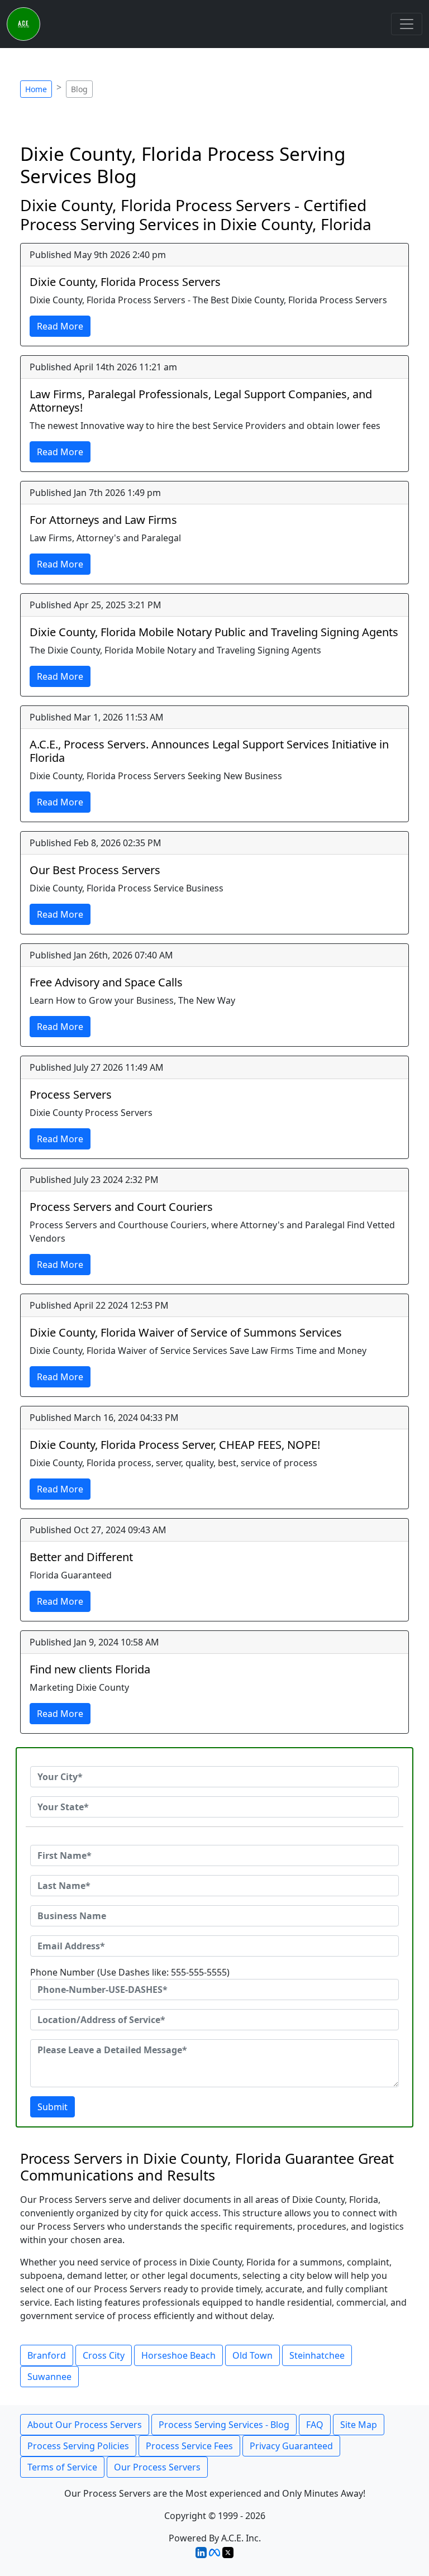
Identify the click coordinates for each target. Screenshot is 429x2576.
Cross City (104, 2355)
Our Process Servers (157, 2467)
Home (36, 89)
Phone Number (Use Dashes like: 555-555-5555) (130, 1972)
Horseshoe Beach (178, 2355)
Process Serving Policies (78, 2446)
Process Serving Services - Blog (224, 2425)
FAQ (315, 2425)
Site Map (359, 2425)
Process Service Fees (189, 2446)
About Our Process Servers (85, 2425)
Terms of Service (62, 2467)
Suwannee (49, 2377)
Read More (60, 326)
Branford (47, 2355)
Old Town (252, 2355)
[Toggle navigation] (407, 24)
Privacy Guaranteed (291, 2446)
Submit (53, 2107)
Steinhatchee (317, 2355)
